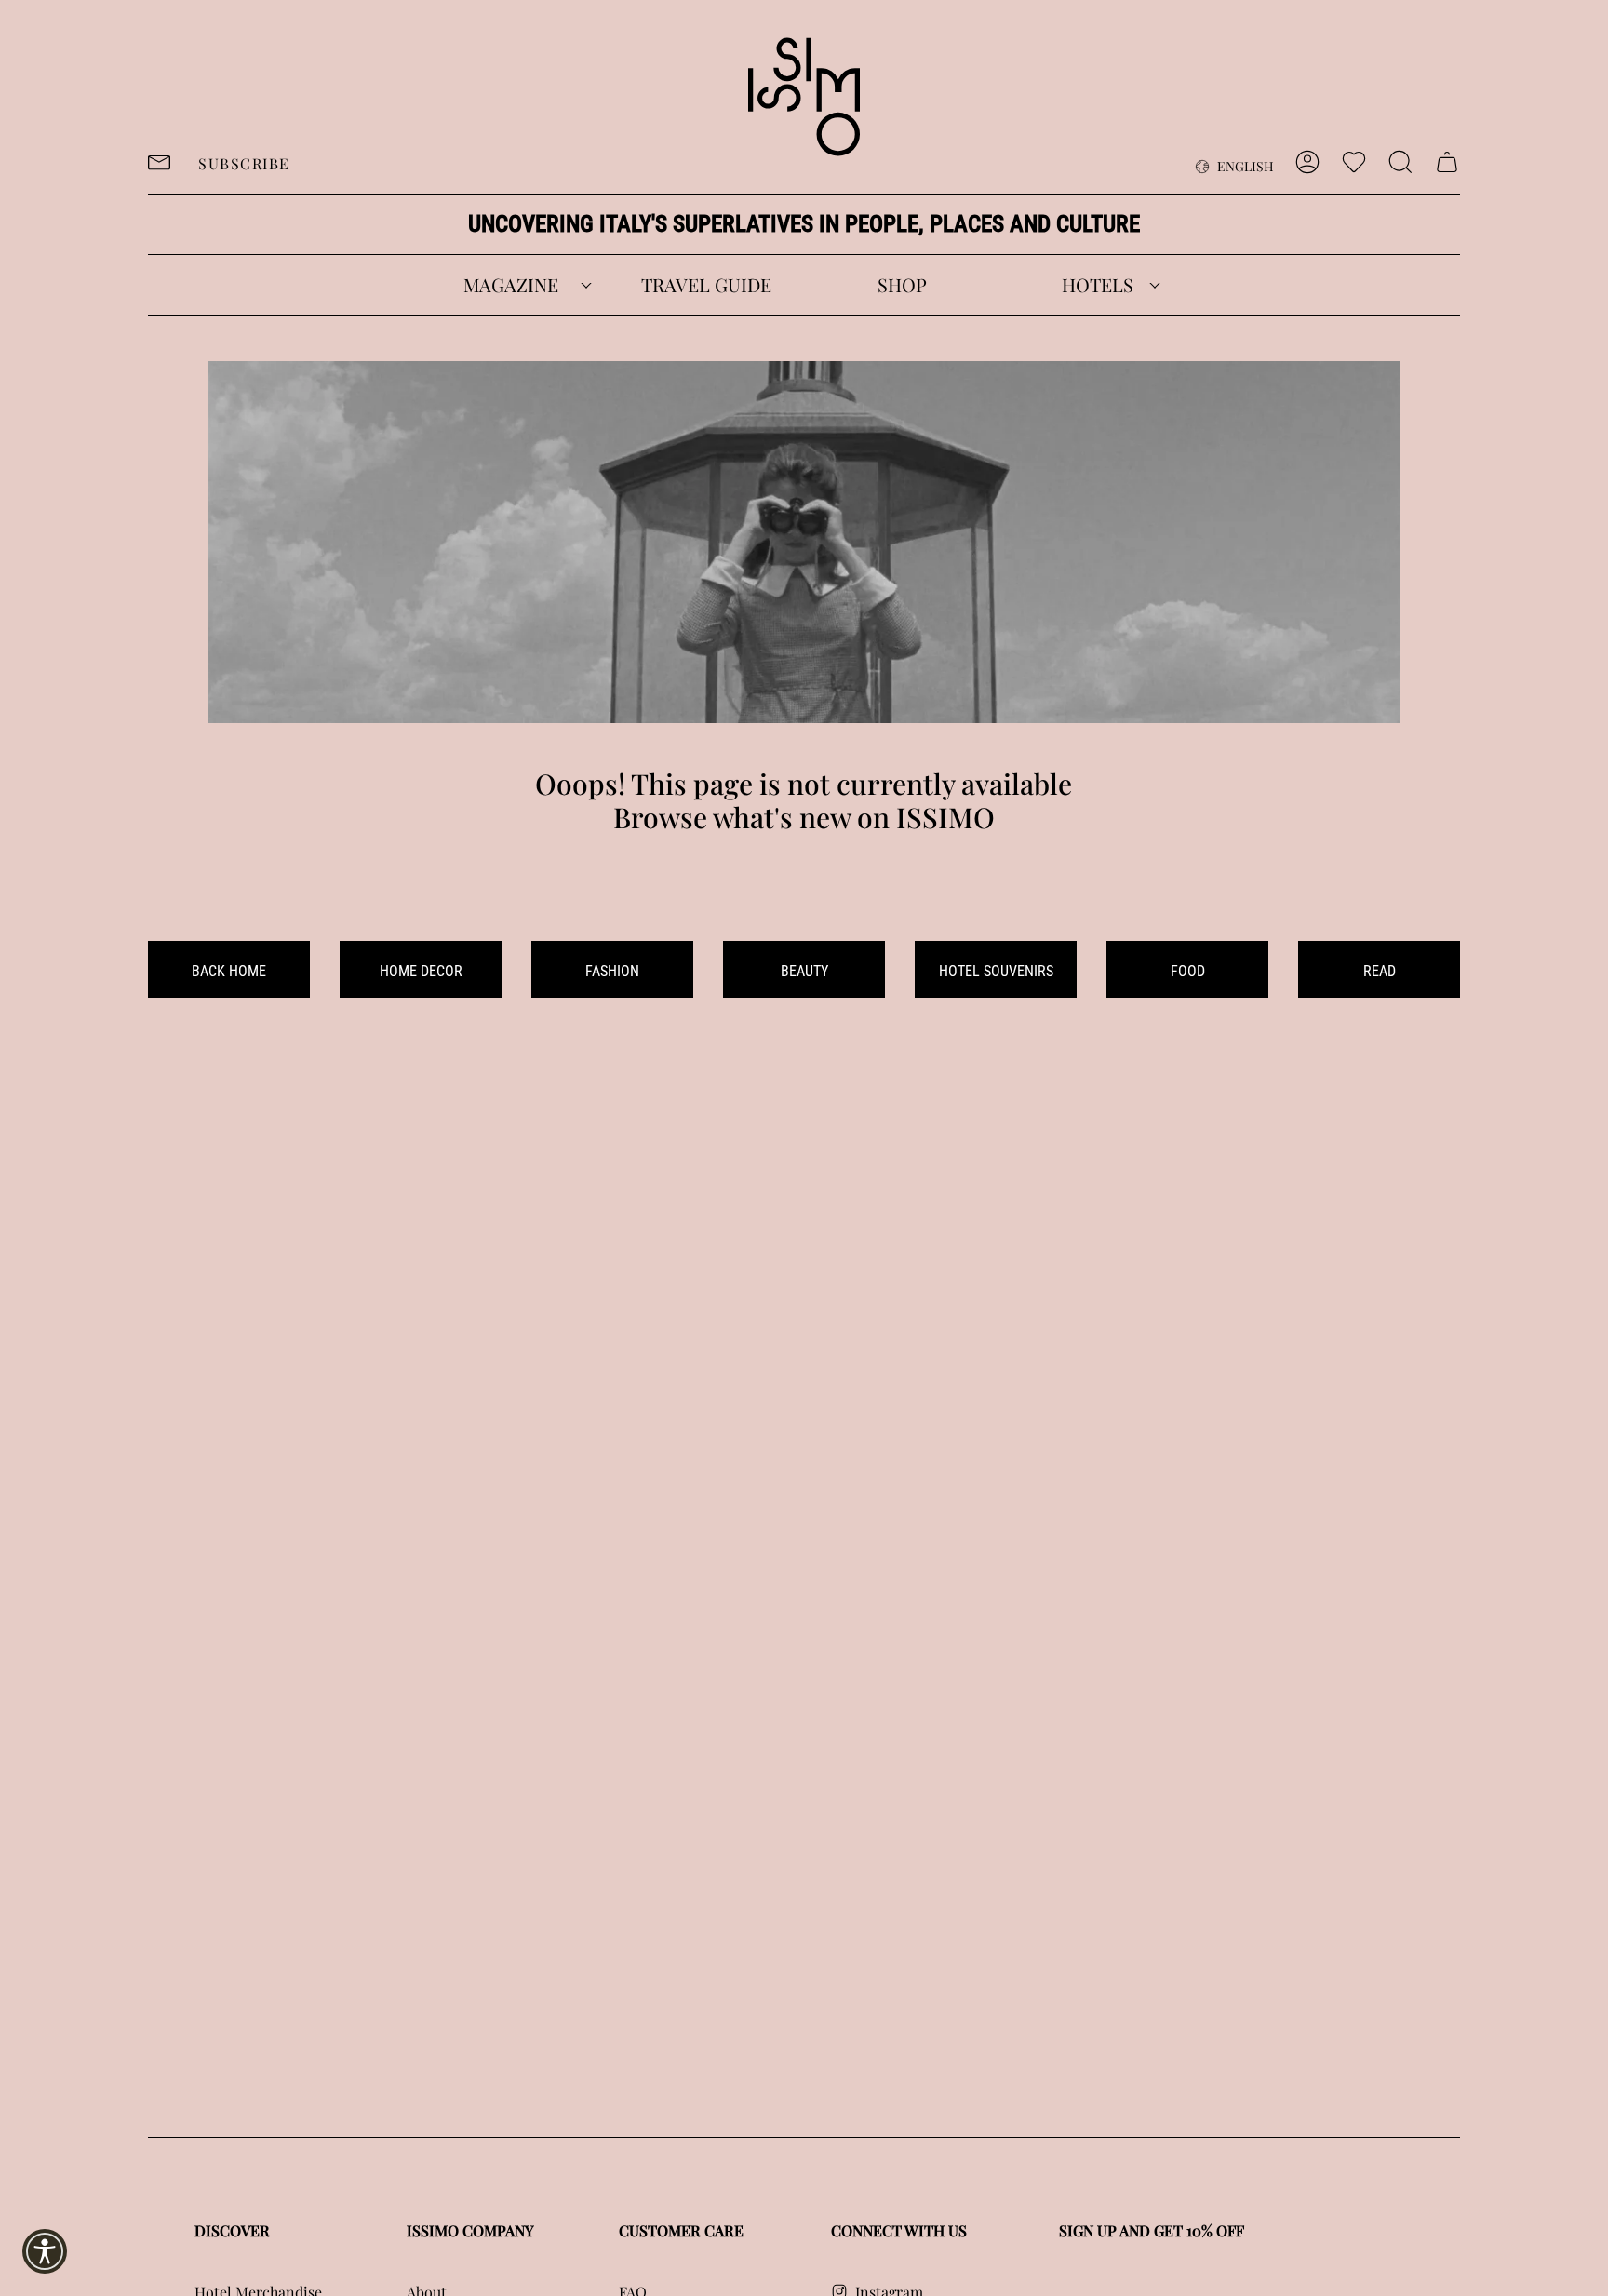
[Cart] (1447, 162)
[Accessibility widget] (45, 2251)
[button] (511, 285)
